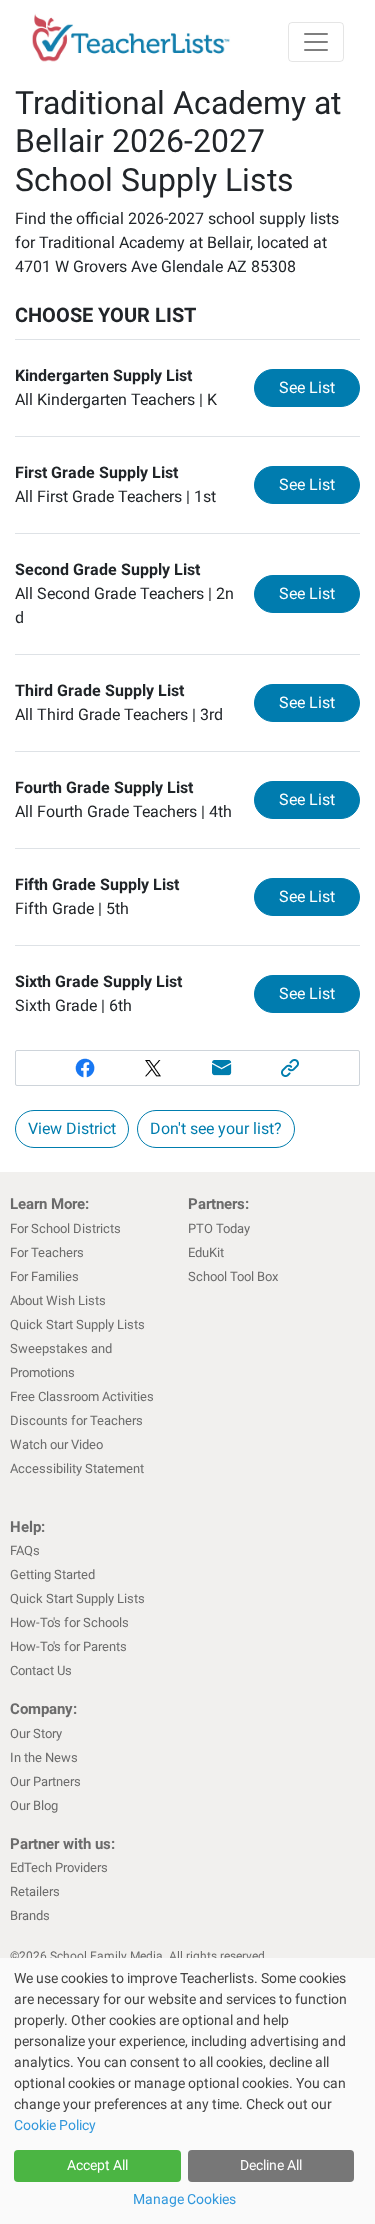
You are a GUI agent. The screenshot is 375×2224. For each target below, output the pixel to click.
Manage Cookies (184, 2199)
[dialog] (187, 2091)
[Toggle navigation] (316, 42)
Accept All (97, 2165)
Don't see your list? (216, 1128)
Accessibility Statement (77, 1468)
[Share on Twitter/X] (153, 1068)
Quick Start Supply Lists (77, 1324)
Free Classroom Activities (82, 1396)
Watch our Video (56, 1444)
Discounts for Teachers (76, 1420)
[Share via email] (222, 1068)
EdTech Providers (59, 1867)
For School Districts (65, 1228)
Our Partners (45, 1781)
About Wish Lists (58, 1300)
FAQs (25, 1550)
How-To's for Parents (68, 1646)
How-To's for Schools (69, 1622)
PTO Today (219, 1228)
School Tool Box (233, 1276)
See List (319, 387)
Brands (30, 1915)
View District (72, 1128)
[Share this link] (290, 1068)
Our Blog (34, 1805)
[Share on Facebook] (84, 1068)
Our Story (36, 1733)
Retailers (35, 1891)
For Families (44, 1276)
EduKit (206, 1252)
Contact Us (41, 1670)
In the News (44, 1757)
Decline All (271, 2165)
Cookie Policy (55, 2125)
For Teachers (47, 1252)
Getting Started (52, 1574)
